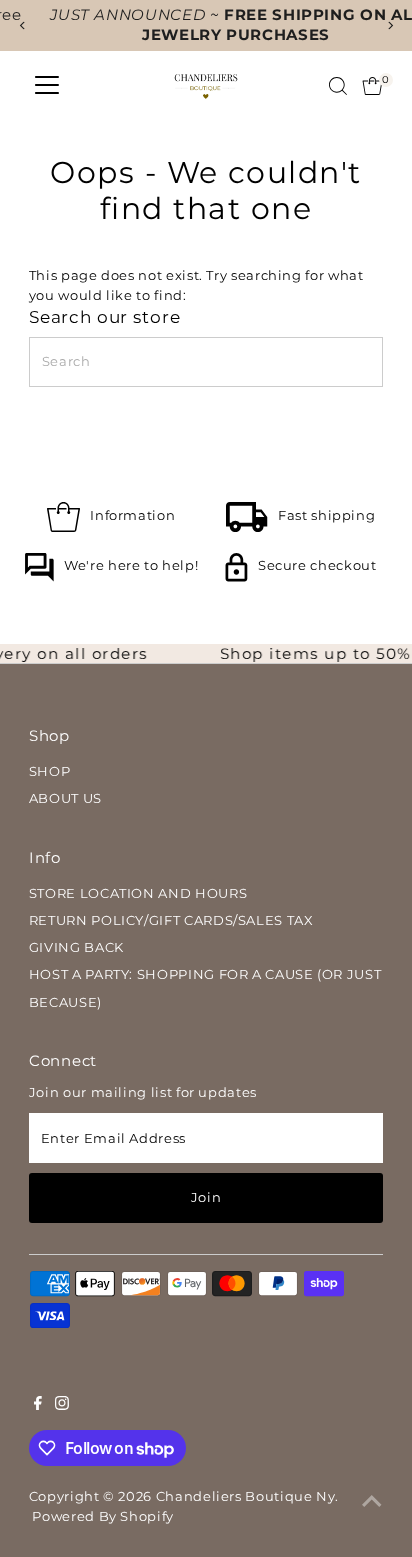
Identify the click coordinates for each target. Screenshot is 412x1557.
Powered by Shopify (102, 1516)
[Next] (389, 25)
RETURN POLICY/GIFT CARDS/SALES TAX (171, 920)
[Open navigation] (47, 86)
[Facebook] (38, 1406)
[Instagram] (62, 1406)
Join (206, 1197)
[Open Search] (338, 86)
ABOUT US (65, 798)
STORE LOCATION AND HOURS (138, 893)
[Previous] (22, 25)
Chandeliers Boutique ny (246, 1496)
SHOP (50, 771)
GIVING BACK (76, 947)
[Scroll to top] (372, 1502)
